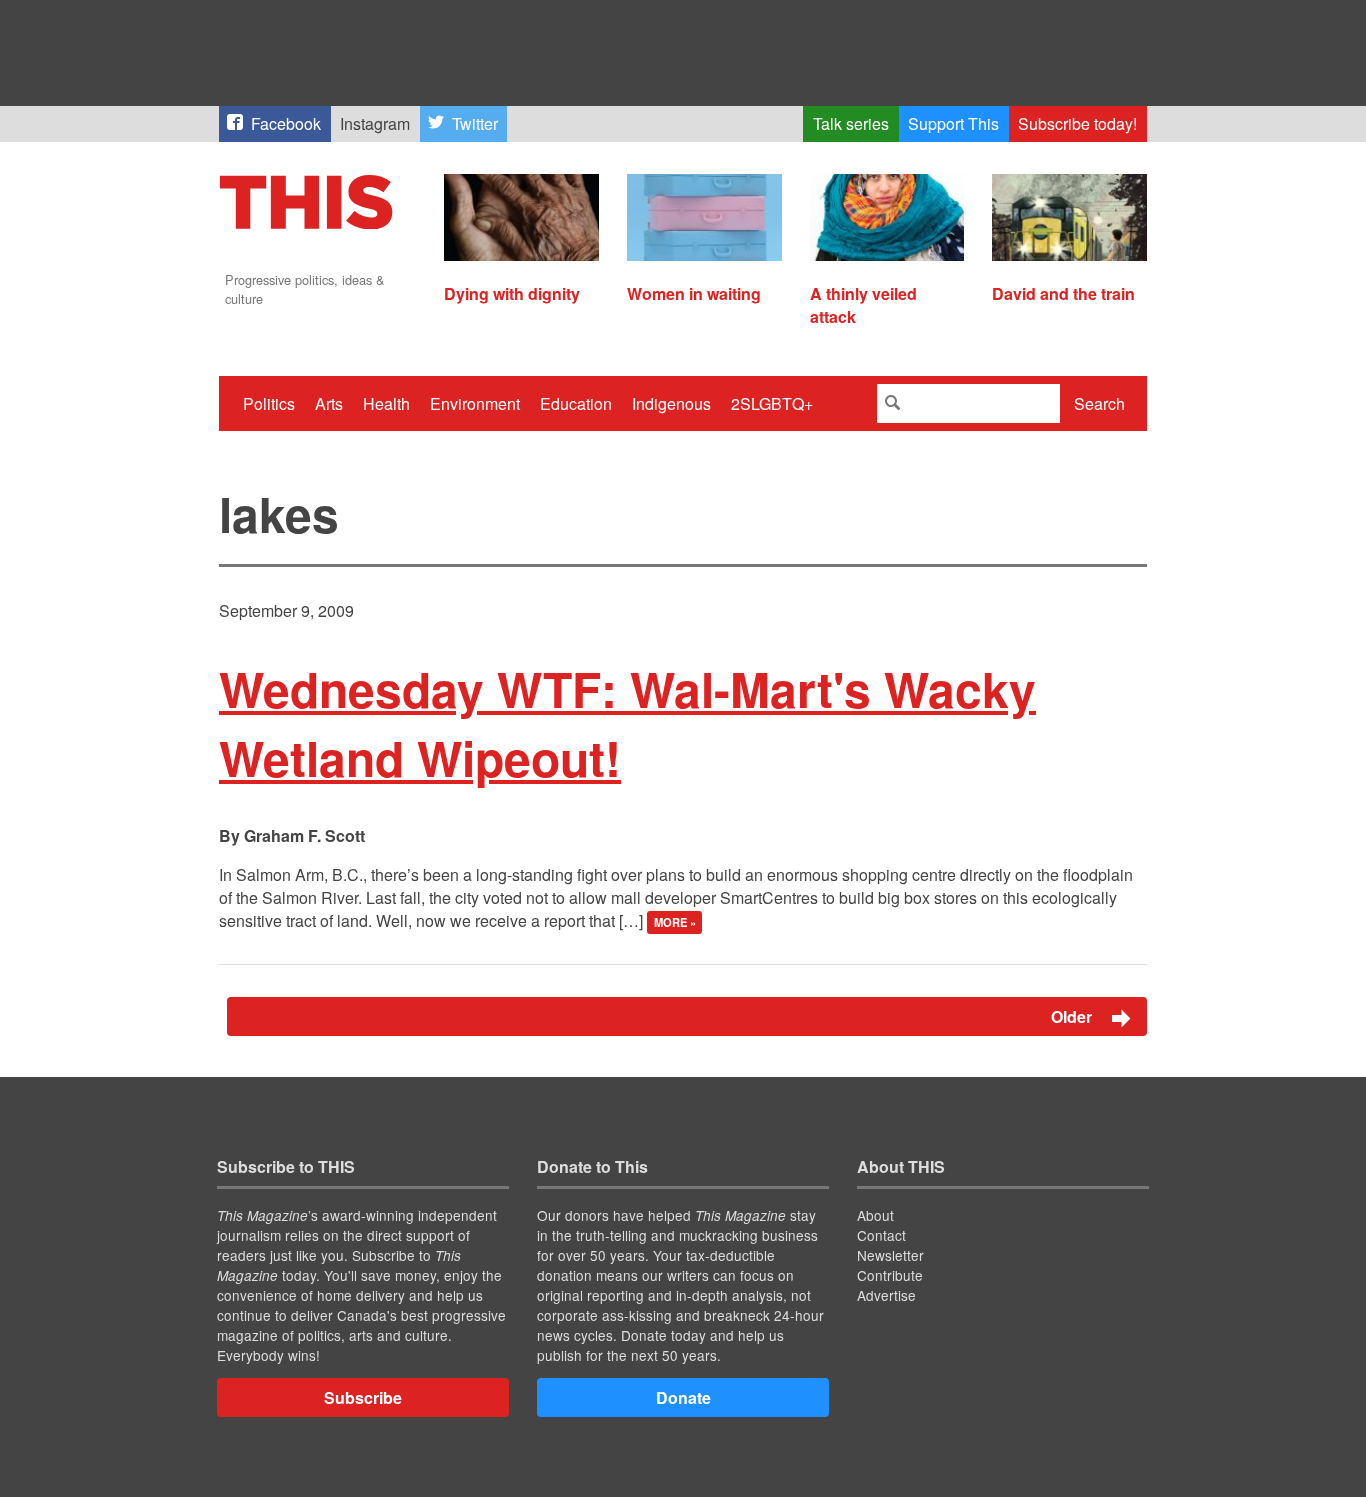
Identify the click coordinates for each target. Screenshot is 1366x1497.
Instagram (375, 123)
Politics (269, 403)
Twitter (475, 123)
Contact (881, 1235)
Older (1073, 1016)
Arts (329, 403)
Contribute (890, 1275)
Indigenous (671, 403)
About (875, 1215)
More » (675, 922)
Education (576, 403)
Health (386, 403)
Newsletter (890, 1255)
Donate (683, 1397)
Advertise (886, 1295)
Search (1099, 403)
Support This (953, 123)
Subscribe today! (1077, 123)
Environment (475, 403)
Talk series (851, 123)
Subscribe (363, 1397)
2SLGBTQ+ (772, 403)
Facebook (286, 123)
